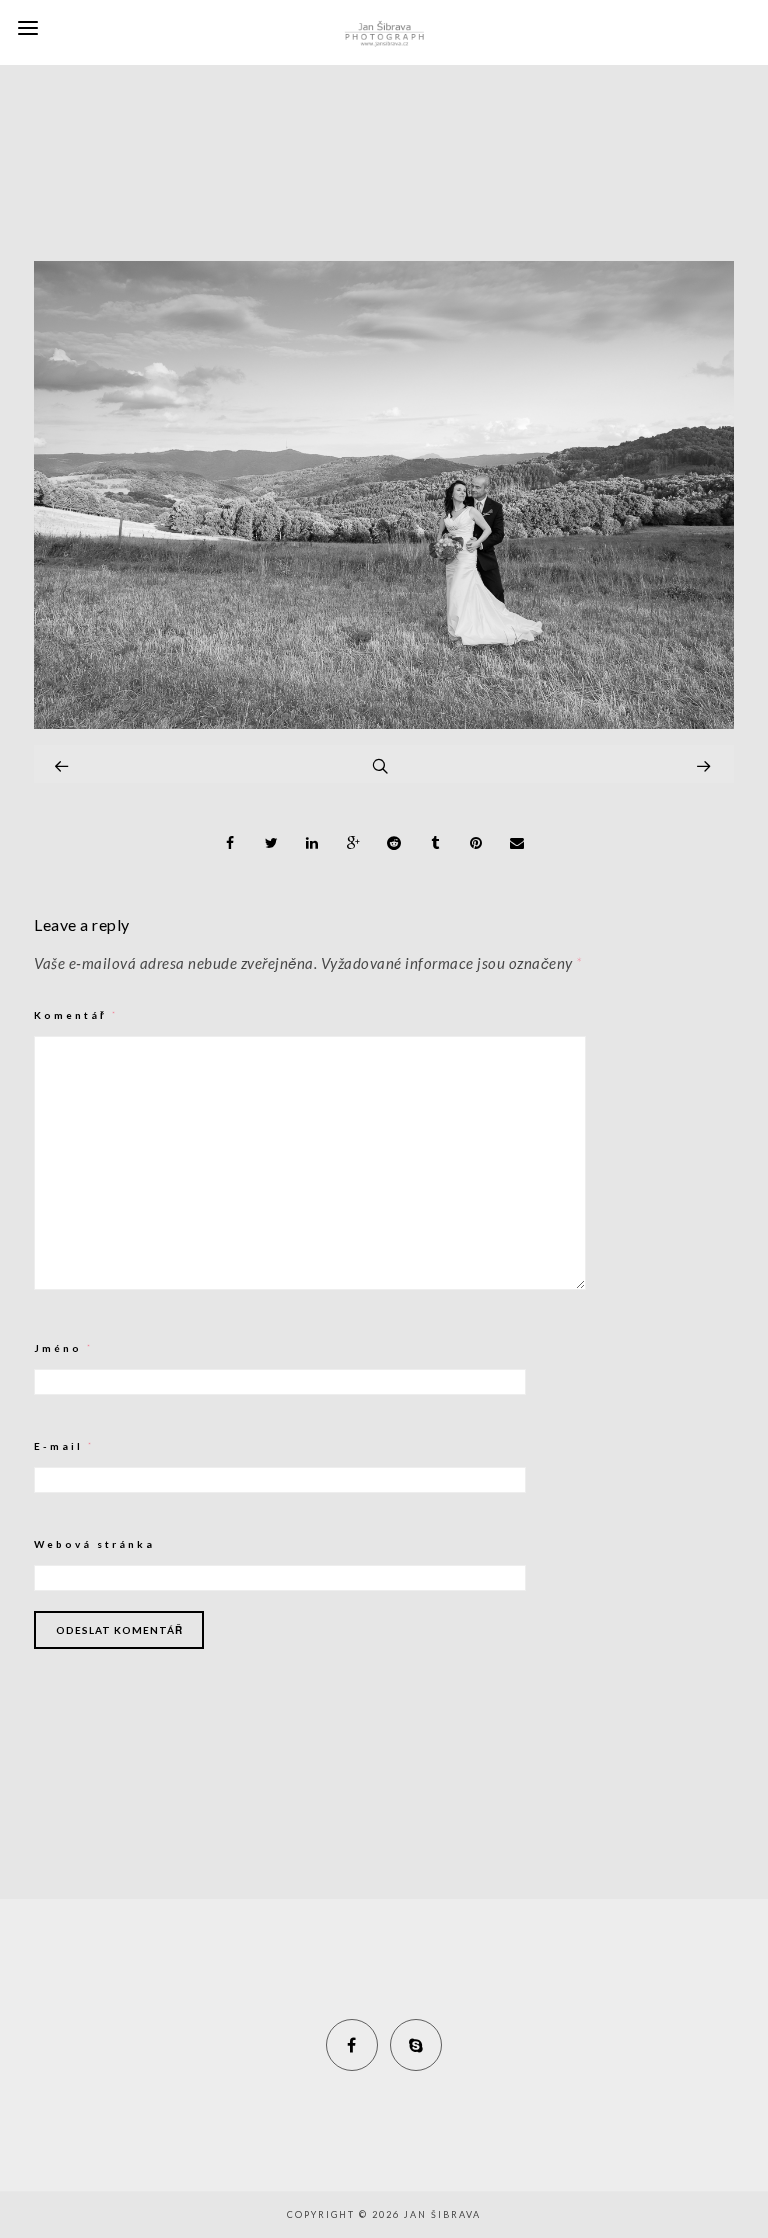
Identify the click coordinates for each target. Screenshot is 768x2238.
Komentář (76, 1015)
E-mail (64, 1446)
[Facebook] (352, 2045)
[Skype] (416, 2045)
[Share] (231, 843)
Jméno (64, 1348)
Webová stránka (94, 1544)
